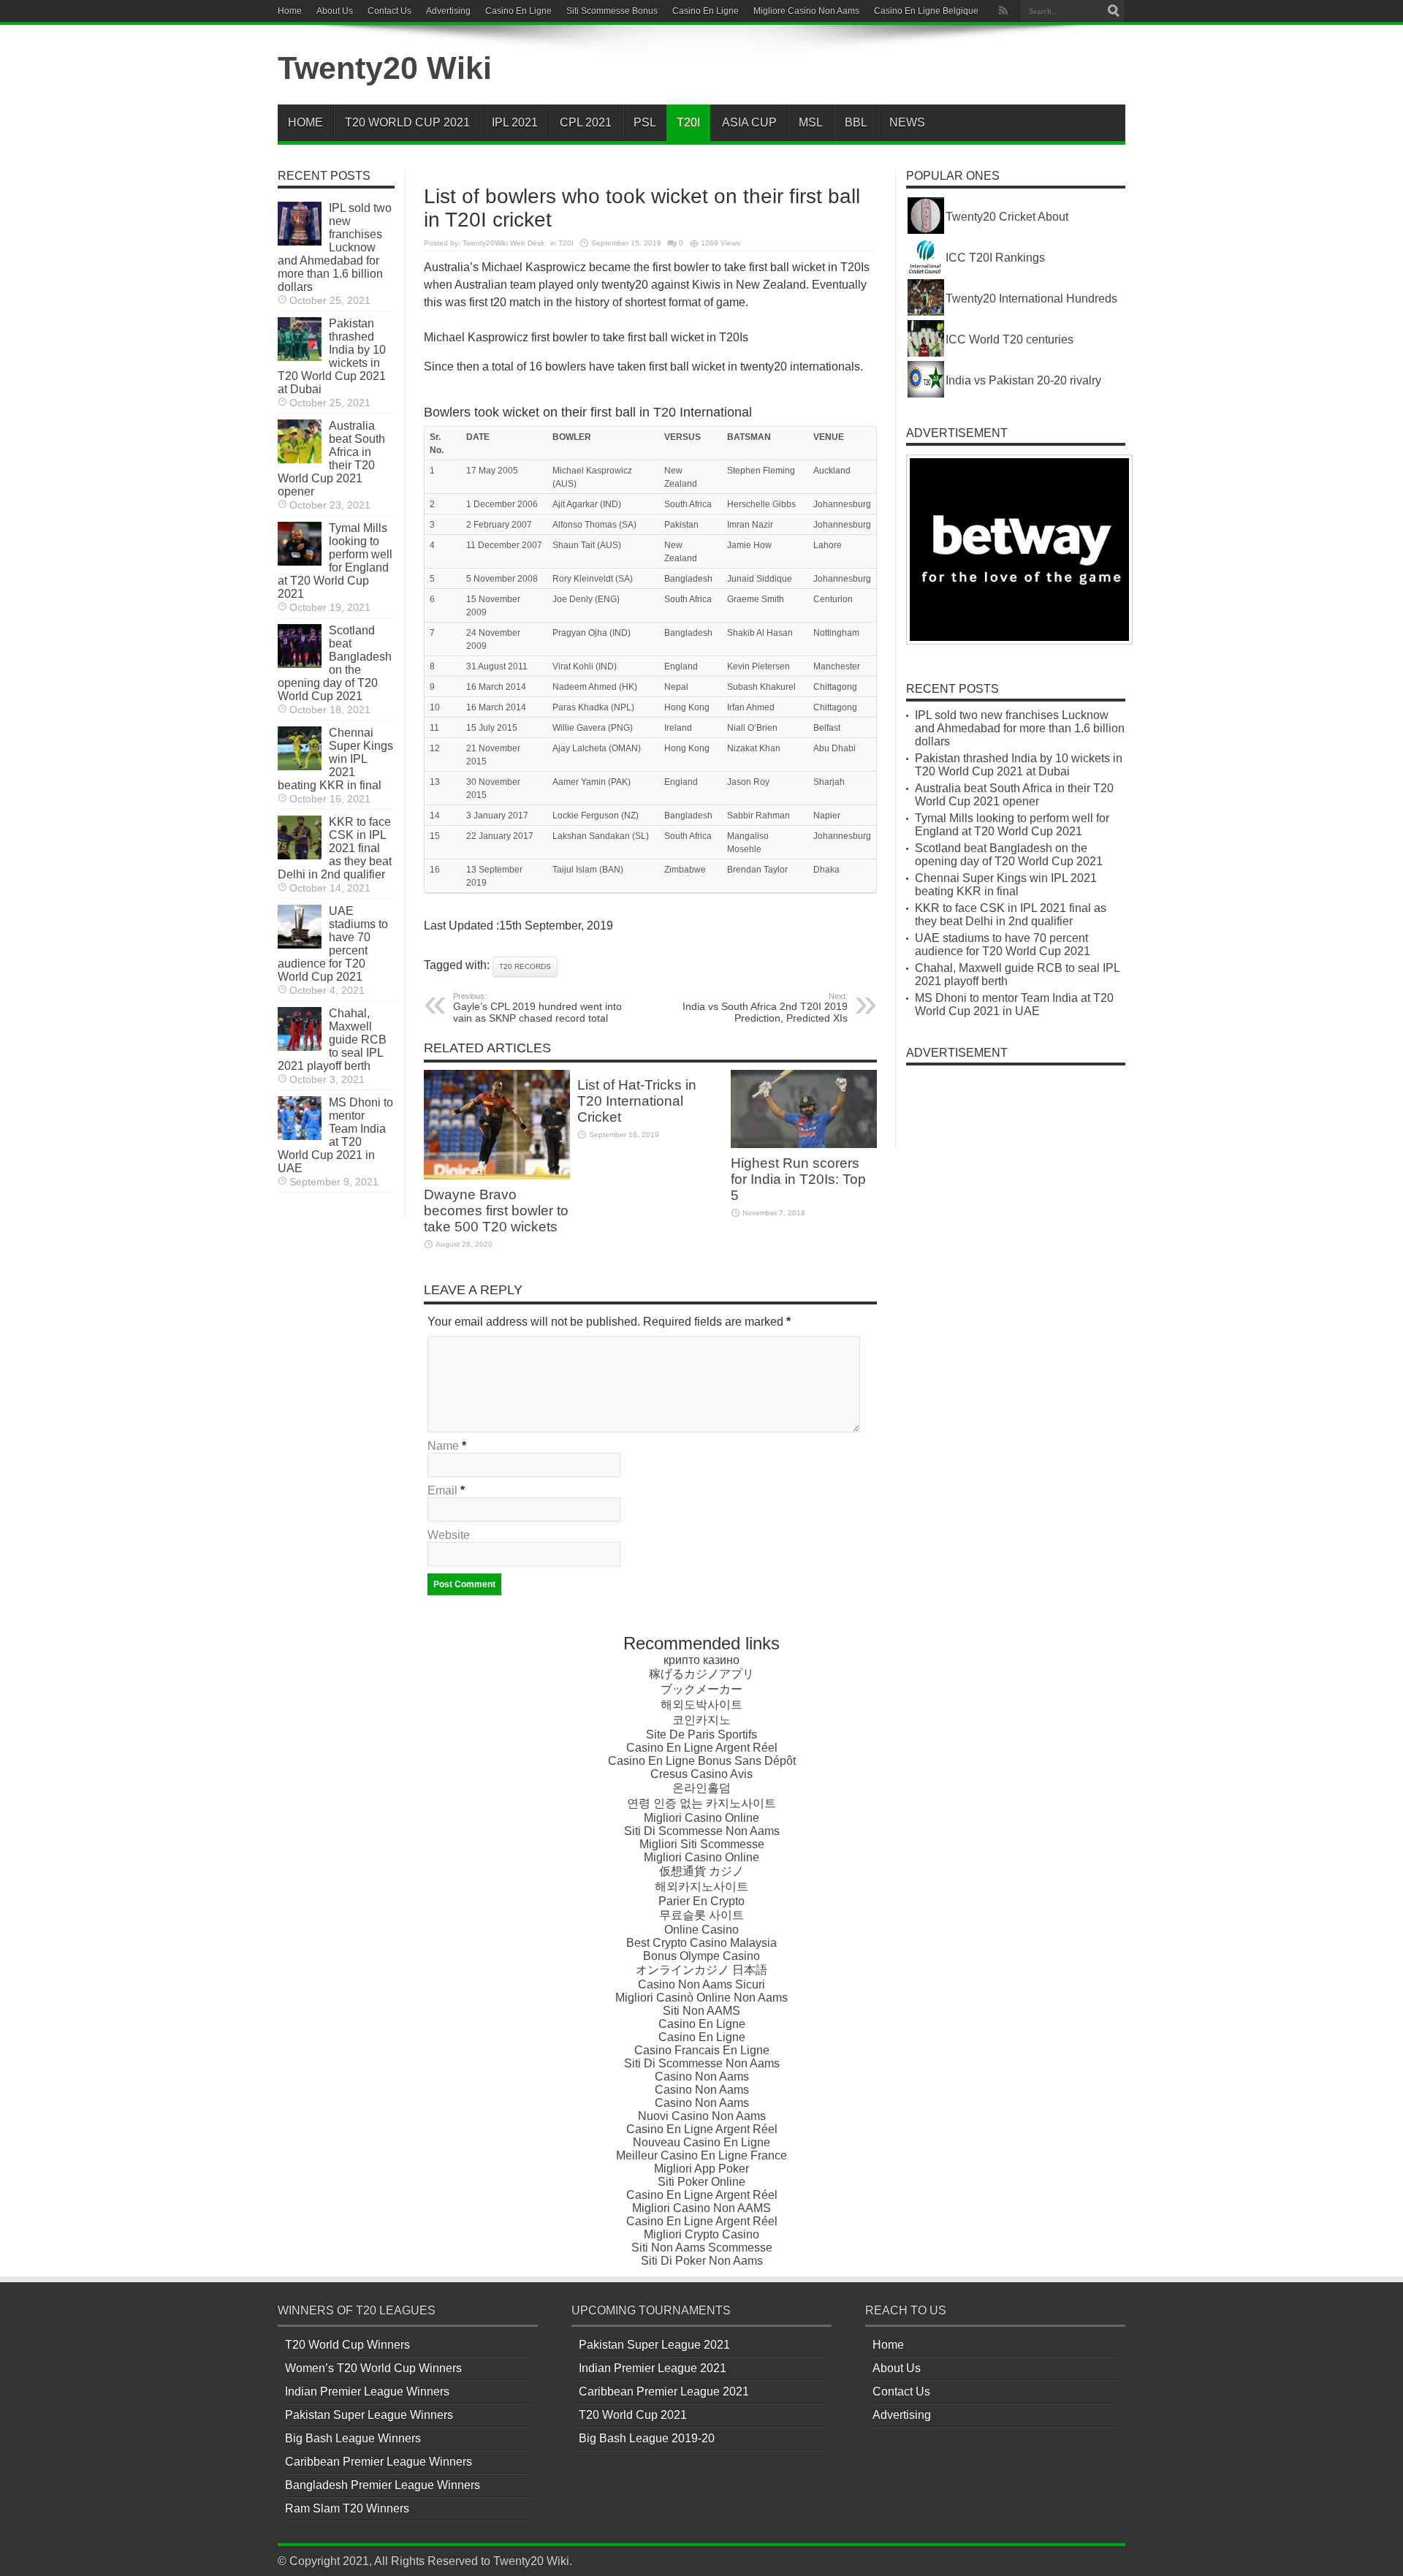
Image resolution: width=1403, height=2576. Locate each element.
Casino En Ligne (518, 11)
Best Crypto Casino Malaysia (701, 1943)
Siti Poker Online (701, 2182)
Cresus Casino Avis (701, 1774)
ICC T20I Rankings (995, 258)
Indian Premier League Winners (367, 2391)
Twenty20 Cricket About (1007, 217)
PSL (645, 122)
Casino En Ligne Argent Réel (702, 1748)
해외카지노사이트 (701, 1887)
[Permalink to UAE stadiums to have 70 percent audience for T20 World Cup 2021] (300, 945)
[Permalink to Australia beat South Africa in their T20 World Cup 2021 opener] (300, 459)
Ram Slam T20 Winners (347, 2508)
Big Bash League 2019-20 (647, 2438)
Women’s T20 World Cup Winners (373, 2368)
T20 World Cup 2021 (407, 122)
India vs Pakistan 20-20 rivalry (1023, 380)
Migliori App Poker (701, 2169)
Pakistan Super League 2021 (654, 2345)
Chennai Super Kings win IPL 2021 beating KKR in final (335, 759)
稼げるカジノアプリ (701, 1674)
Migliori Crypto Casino (701, 2234)
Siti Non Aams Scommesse (702, 2248)
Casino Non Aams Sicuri (701, 1984)
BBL (856, 122)
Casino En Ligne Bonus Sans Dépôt (702, 1761)
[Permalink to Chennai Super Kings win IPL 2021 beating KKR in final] (300, 766)
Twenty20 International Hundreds (1031, 299)
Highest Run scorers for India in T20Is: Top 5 (798, 1179)
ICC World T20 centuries (1010, 339)
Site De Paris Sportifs (701, 1735)
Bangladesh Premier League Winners (383, 2485)
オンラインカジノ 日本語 (701, 1970)
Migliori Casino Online (701, 1818)
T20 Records (525, 966)
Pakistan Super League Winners (369, 2415)
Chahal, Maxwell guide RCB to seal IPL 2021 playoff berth (332, 1040)
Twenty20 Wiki (385, 68)
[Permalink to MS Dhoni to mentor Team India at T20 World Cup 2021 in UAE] (300, 1136)
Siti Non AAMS (701, 2011)
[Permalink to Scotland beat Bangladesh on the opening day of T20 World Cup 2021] (300, 664)
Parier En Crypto (701, 1901)
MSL (811, 122)
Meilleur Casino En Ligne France (701, 2155)
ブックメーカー (701, 1689)
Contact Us (389, 11)
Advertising (448, 11)
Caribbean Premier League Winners (379, 2462)
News (907, 122)
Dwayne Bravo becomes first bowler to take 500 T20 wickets (496, 1211)
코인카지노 (701, 1720)
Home (290, 11)
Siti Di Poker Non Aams (702, 2261)
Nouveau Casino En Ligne (701, 2142)
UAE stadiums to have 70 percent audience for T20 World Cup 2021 (333, 944)
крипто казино (701, 1660)
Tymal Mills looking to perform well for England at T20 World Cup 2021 (335, 561)
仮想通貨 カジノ (701, 1871)
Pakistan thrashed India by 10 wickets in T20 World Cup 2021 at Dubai (332, 356)
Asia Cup (749, 122)
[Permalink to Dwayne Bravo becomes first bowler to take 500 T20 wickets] (497, 1175)
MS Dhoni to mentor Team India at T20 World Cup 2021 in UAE (335, 1135)
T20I (688, 122)
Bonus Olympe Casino (701, 1956)
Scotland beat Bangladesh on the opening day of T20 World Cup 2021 (335, 663)
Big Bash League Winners (353, 2438)
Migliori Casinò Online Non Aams (701, 1998)
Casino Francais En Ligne (702, 2050)
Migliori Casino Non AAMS (701, 2208)
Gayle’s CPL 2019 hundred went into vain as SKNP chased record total (537, 1008)
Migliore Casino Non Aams (806, 11)
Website (449, 1535)
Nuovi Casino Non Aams (702, 2116)
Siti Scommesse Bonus (612, 11)
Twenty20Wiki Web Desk (503, 243)
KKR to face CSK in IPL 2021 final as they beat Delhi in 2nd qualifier (335, 848)
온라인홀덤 (701, 1788)
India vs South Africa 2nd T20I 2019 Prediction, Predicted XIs (765, 1008)
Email (442, 1490)
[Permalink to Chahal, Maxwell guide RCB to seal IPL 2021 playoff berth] (300, 1047)
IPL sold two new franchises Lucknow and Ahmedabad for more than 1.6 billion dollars (335, 247)
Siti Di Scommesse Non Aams (702, 1831)
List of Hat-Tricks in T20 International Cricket (637, 1101)
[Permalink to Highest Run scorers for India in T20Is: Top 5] (804, 1144)
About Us (335, 11)
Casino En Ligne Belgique (926, 11)
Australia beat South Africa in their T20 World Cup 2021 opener (331, 459)
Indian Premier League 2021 (653, 2368)
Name (443, 1446)
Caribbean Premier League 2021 (664, 2391)
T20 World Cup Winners (347, 2345)
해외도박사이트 (701, 1705)
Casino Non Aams (702, 2077)
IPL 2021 (515, 122)
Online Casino (701, 1930)
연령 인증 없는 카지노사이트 (701, 1803)
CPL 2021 (586, 122)
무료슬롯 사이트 (701, 1915)
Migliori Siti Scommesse (702, 1844)
